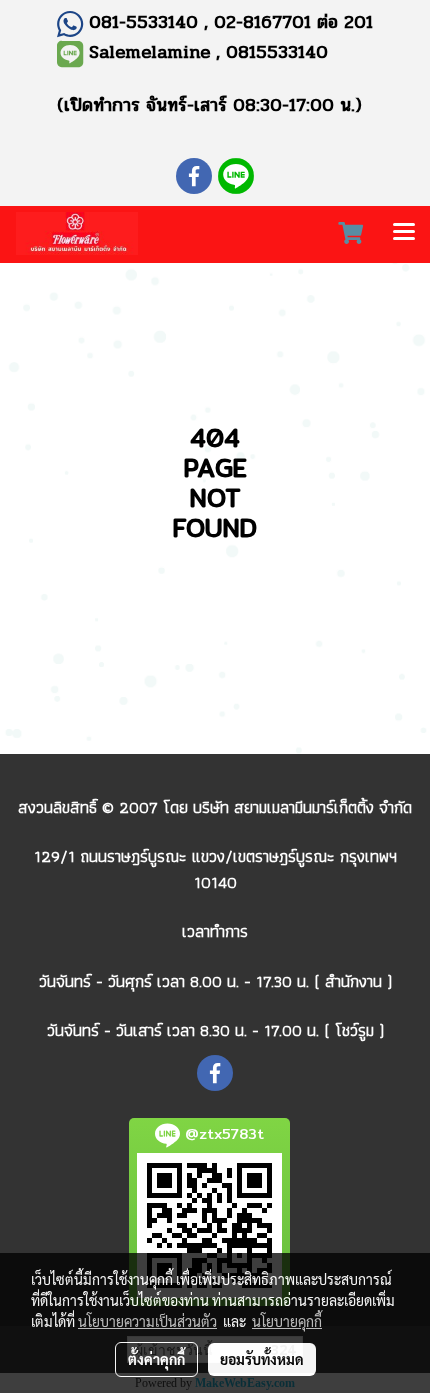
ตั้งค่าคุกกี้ (156, 1359)
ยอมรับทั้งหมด (262, 1359)
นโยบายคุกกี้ (287, 1321)
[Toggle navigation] (404, 234)
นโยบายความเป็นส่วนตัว (147, 1321)
